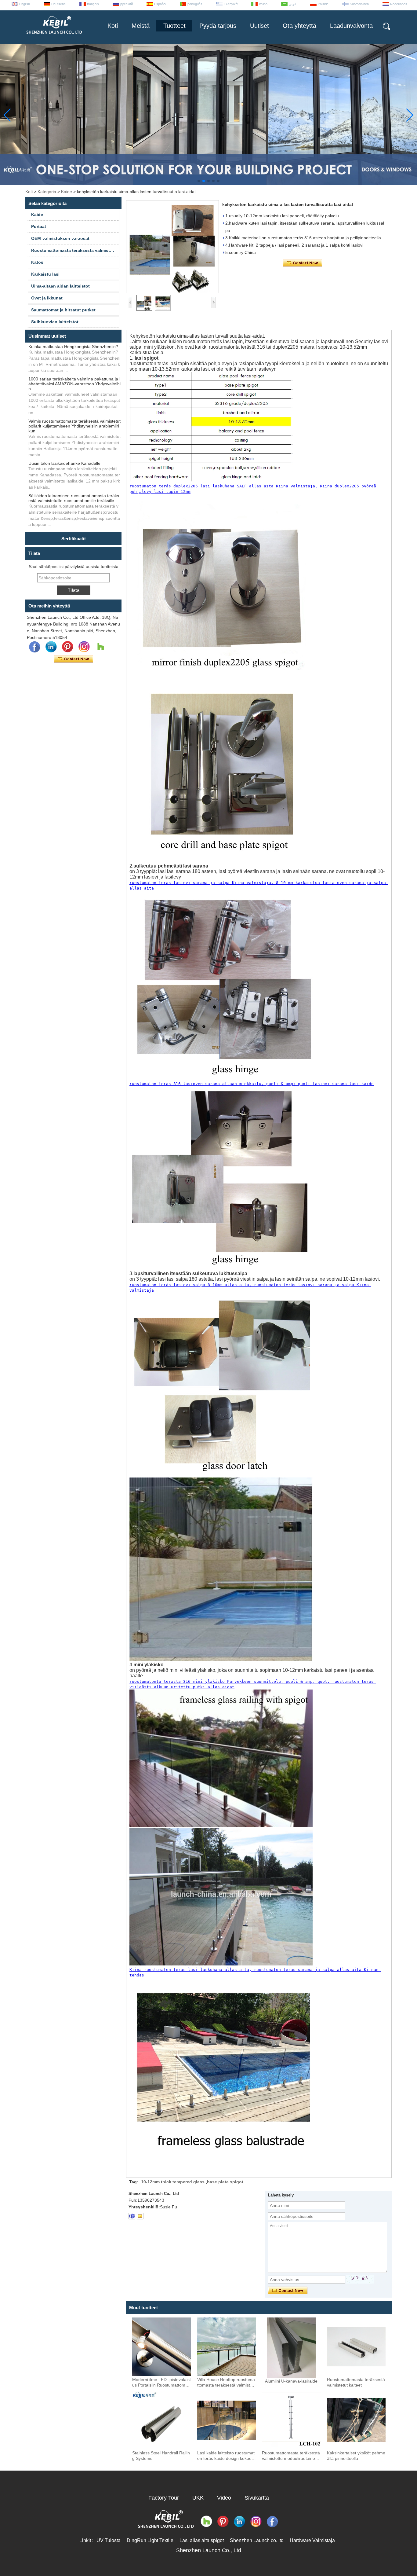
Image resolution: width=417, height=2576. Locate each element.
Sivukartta (257, 2498)
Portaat (39, 226)
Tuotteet (174, 26)
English (25, 4)
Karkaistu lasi (45, 274)
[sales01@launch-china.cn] (140, 2216)
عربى (293, 4)
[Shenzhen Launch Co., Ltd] (54, 37)
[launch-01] (132, 2216)
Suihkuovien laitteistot (55, 322)
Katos (37, 262)
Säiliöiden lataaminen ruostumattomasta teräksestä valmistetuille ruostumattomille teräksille (74, 498)
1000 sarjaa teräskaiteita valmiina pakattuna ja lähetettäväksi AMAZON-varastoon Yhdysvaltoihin (74, 384)
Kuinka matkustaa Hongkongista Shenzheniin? (73, 347)
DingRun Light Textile (150, 2540)
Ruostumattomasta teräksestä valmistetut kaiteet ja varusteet (75, 250)
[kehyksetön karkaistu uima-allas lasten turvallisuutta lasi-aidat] (172, 247)
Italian (263, 4)
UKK (198, 2498)
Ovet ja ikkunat (47, 298)
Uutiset (259, 26)
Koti (113, 26)
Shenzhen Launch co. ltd (257, 2540)
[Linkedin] (51, 647)
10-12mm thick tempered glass (173, 2182)
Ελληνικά (231, 4)
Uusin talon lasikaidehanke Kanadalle (64, 463)
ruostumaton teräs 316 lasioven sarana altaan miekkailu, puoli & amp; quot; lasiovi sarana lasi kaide (252, 1084)
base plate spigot (225, 2182)
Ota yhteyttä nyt (73, 659)
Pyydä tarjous (218, 26)
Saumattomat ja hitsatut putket (63, 310)
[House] (100, 647)
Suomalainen (359, 4)
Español (160, 4)
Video (224, 2498)
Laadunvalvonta (351, 26)
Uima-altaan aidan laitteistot (60, 286)
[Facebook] (34, 647)
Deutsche (58, 4)
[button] (199, 181)
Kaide (67, 192)
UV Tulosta (109, 2540)
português (195, 4)
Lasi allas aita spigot (202, 2540)
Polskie (323, 4)
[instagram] (84, 647)
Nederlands (399, 4)
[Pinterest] (67, 647)
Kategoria (47, 192)
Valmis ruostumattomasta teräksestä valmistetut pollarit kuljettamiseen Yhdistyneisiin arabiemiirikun (74, 426)
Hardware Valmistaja (312, 2540)
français (93, 4)
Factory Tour (164, 2498)
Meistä (141, 26)
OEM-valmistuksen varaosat (60, 238)
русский (127, 4)
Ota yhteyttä (299, 26)
